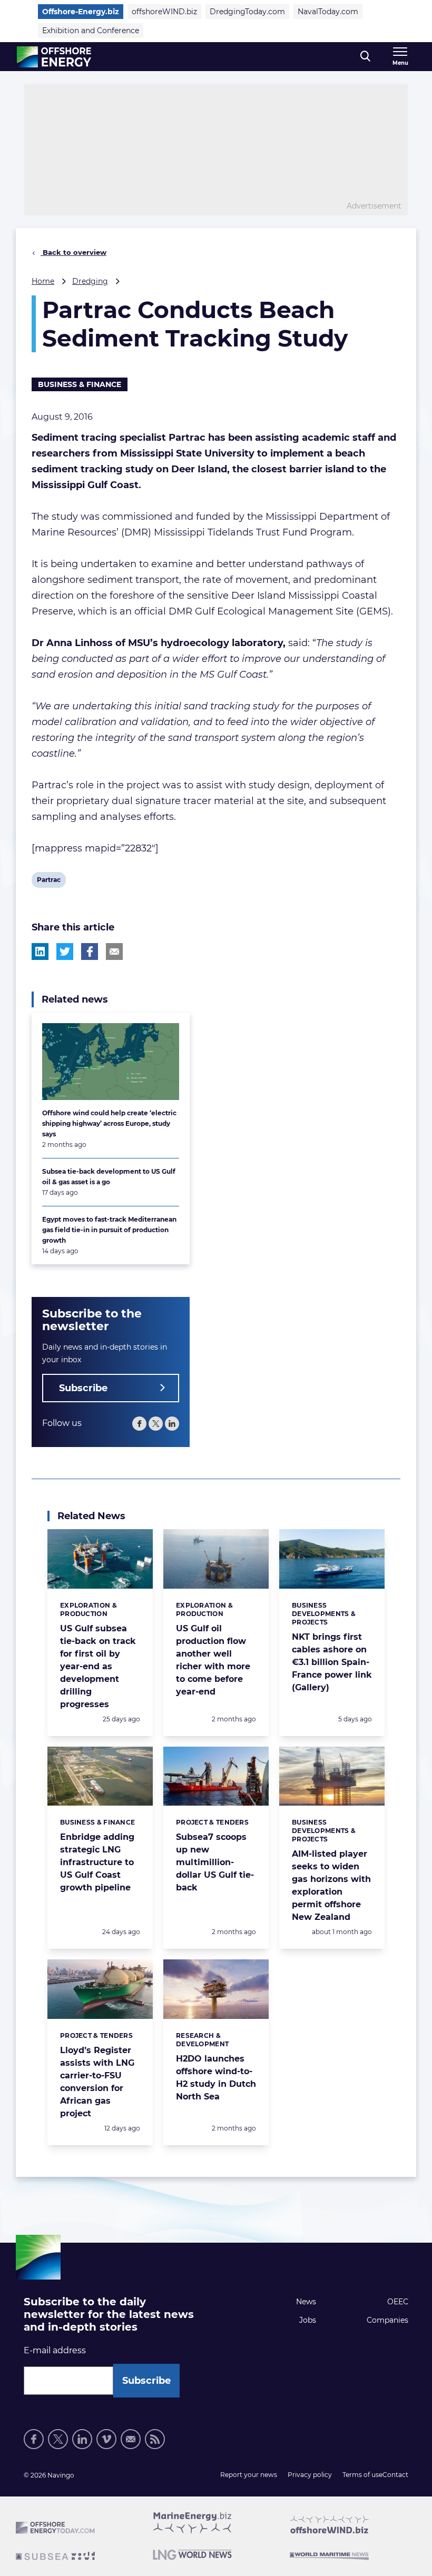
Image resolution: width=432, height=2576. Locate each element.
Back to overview (73, 252)
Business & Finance (80, 384)
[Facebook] (139, 1424)
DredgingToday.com (247, 12)
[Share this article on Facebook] (90, 952)
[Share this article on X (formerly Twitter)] (65, 952)
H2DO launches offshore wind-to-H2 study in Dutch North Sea (216, 2078)
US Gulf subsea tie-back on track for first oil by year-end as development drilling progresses (98, 1666)
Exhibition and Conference (91, 31)
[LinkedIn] (172, 1424)
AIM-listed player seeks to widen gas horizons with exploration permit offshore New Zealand (331, 1885)
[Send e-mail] (131, 2439)
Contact (395, 2475)
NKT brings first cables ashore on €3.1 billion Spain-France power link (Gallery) (332, 1662)
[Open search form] (365, 57)
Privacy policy (310, 2475)
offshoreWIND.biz (164, 12)
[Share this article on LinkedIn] (40, 952)
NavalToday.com (328, 12)
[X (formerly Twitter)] (156, 1424)
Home (43, 281)
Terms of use (362, 2475)
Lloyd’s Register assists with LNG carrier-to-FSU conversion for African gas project (97, 2082)
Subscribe (83, 1388)
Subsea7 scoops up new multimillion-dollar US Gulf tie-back (215, 1862)
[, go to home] (54, 57)
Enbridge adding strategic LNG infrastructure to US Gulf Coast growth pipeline (97, 1862)
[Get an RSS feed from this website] (155, 2439)
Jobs (308, 2320)
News (306, 2302)
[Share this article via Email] (114, 952)
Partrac (48, 881)
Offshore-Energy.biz (81, 12)
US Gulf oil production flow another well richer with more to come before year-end (213, 1660)
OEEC (398, 2302)
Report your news (249, 2475)
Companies (387, 2320)
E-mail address (55, 2350)
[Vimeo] (106, 2439)
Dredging (90, 281)
